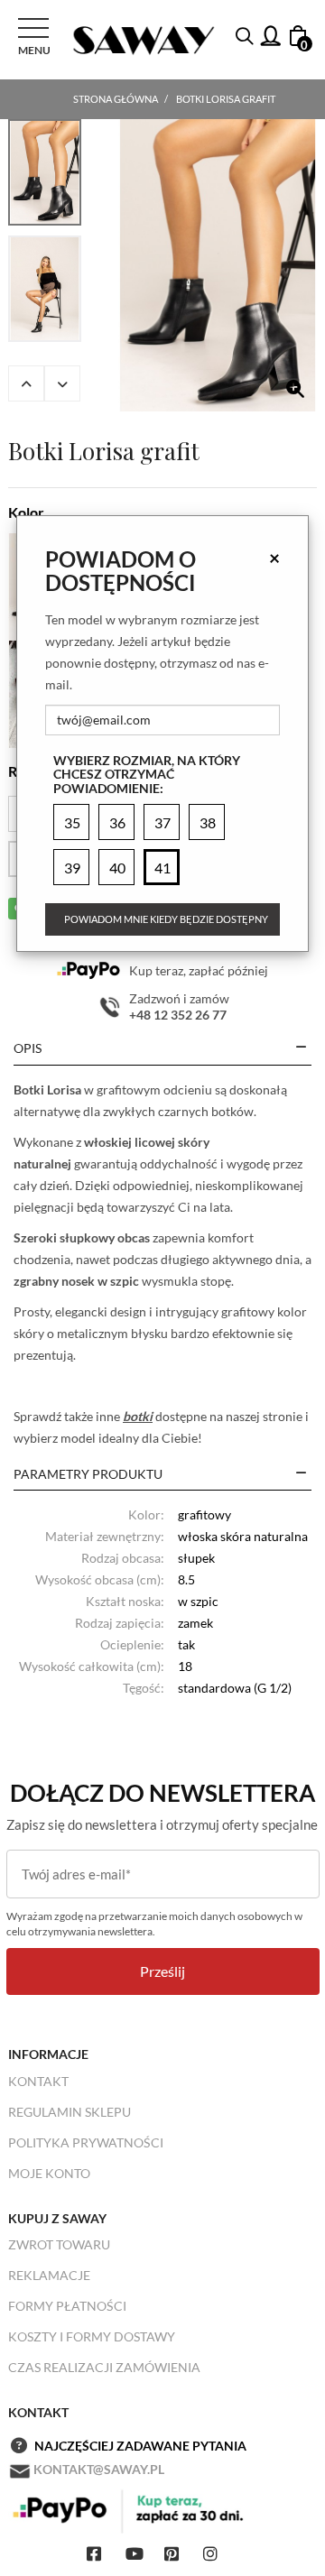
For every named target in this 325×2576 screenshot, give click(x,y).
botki (138, 1416)
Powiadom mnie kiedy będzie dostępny (166, 919)
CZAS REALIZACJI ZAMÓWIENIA (104, 2367)
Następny (62, 383)
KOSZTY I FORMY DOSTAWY (92, 2336)
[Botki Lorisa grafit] (218, 265)
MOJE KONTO (49, 2173)
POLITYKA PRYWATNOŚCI (86, 2142)
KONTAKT (38, 2081)
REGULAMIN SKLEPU (70, 2112)
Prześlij (162, 1971)
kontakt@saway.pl (99, 2469)
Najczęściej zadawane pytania (140, 2446)
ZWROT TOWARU (59, 2244)
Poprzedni (26, 383)
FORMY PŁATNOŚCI (67, 2306)
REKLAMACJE (49, 2275)
